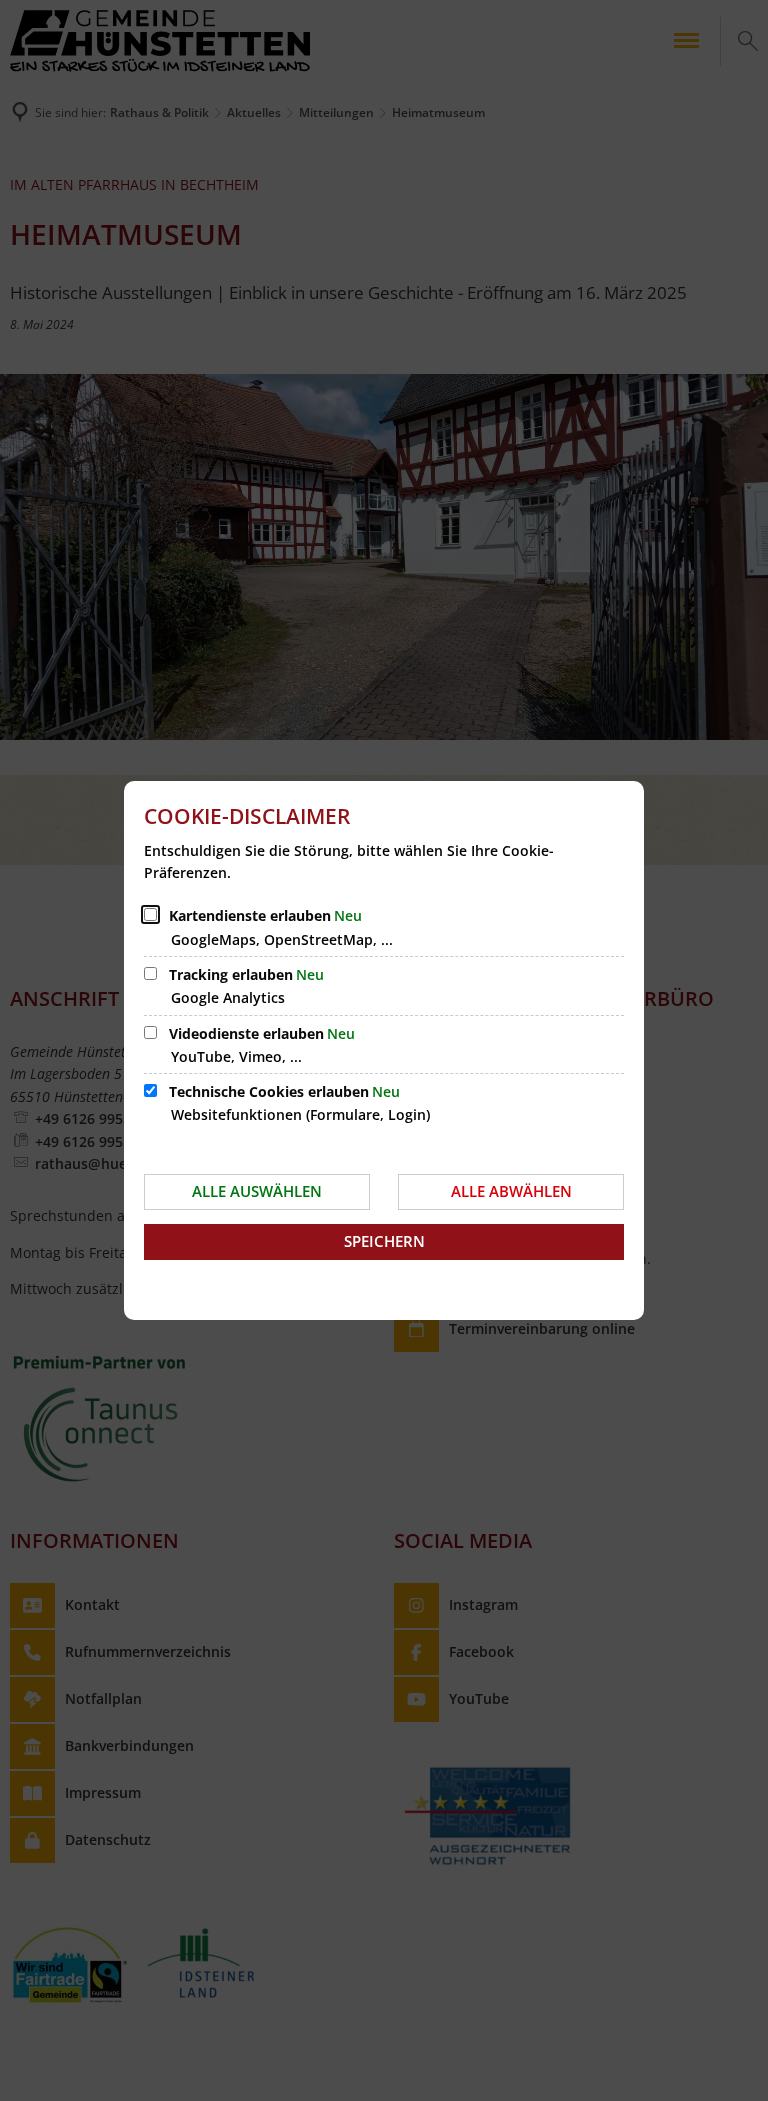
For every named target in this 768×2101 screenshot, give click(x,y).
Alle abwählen (511, 1191)
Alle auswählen (257, 1191)
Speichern (384, 1241)
